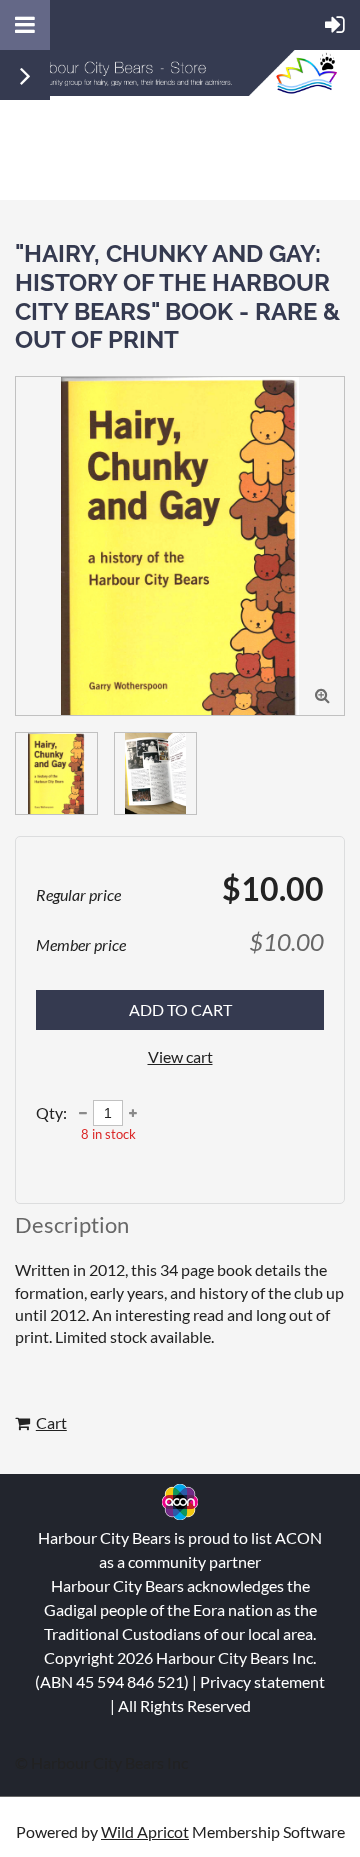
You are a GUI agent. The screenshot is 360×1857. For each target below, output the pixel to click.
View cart (180, 1056)
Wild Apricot (145, 1831)
